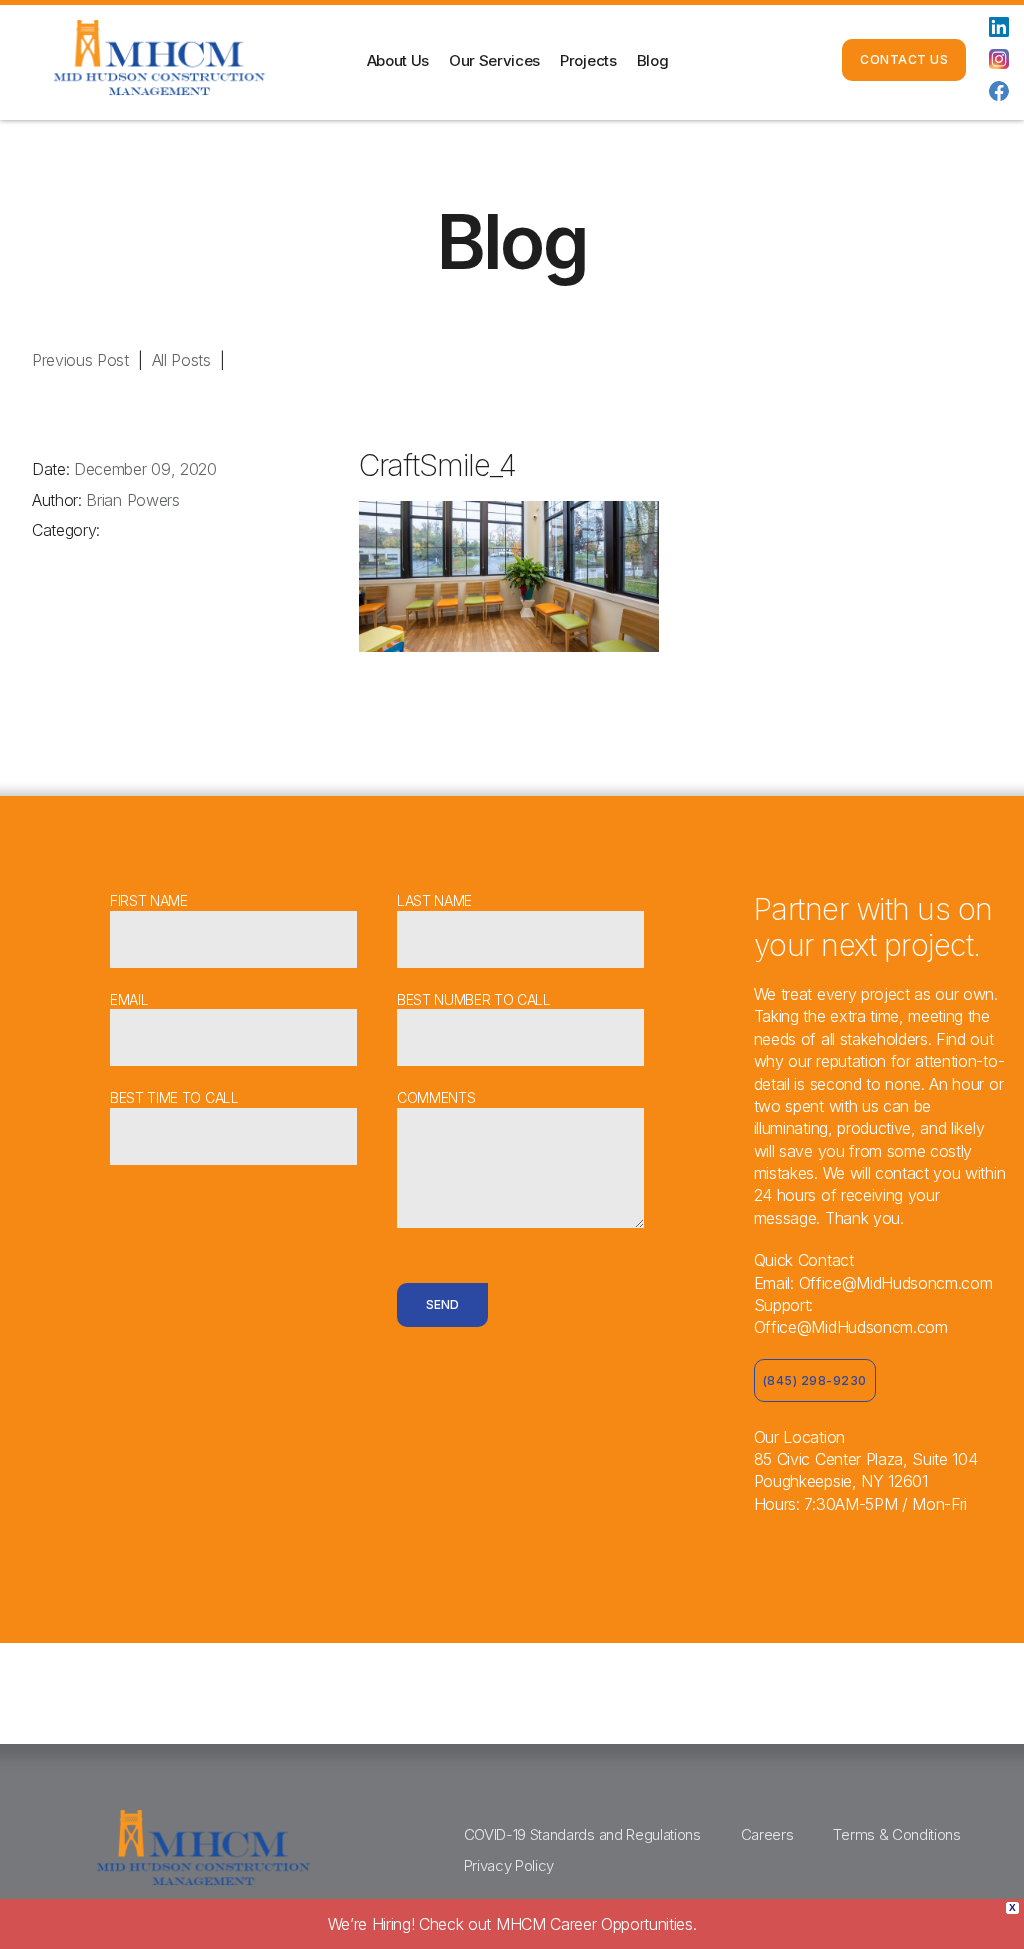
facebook (999, 91)
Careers (767, 1834)
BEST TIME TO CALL (174, 1097)
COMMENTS (436, 1097)
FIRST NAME (149, 900)
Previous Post (80, 360)
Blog (653, 60)
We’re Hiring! (512, 1924)
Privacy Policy (509, 1865)
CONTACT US (904, 59)
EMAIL (129, 999)
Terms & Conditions (896, 1834)
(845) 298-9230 (758, 60)
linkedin (999, 27)
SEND (442, 1304)
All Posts (181, 360)
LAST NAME (434, 900)
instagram (999, 59)
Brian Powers (132, 500)
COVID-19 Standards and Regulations (582, 1834)
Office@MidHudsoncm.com (896, 1283)
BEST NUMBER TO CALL (474, 999)
